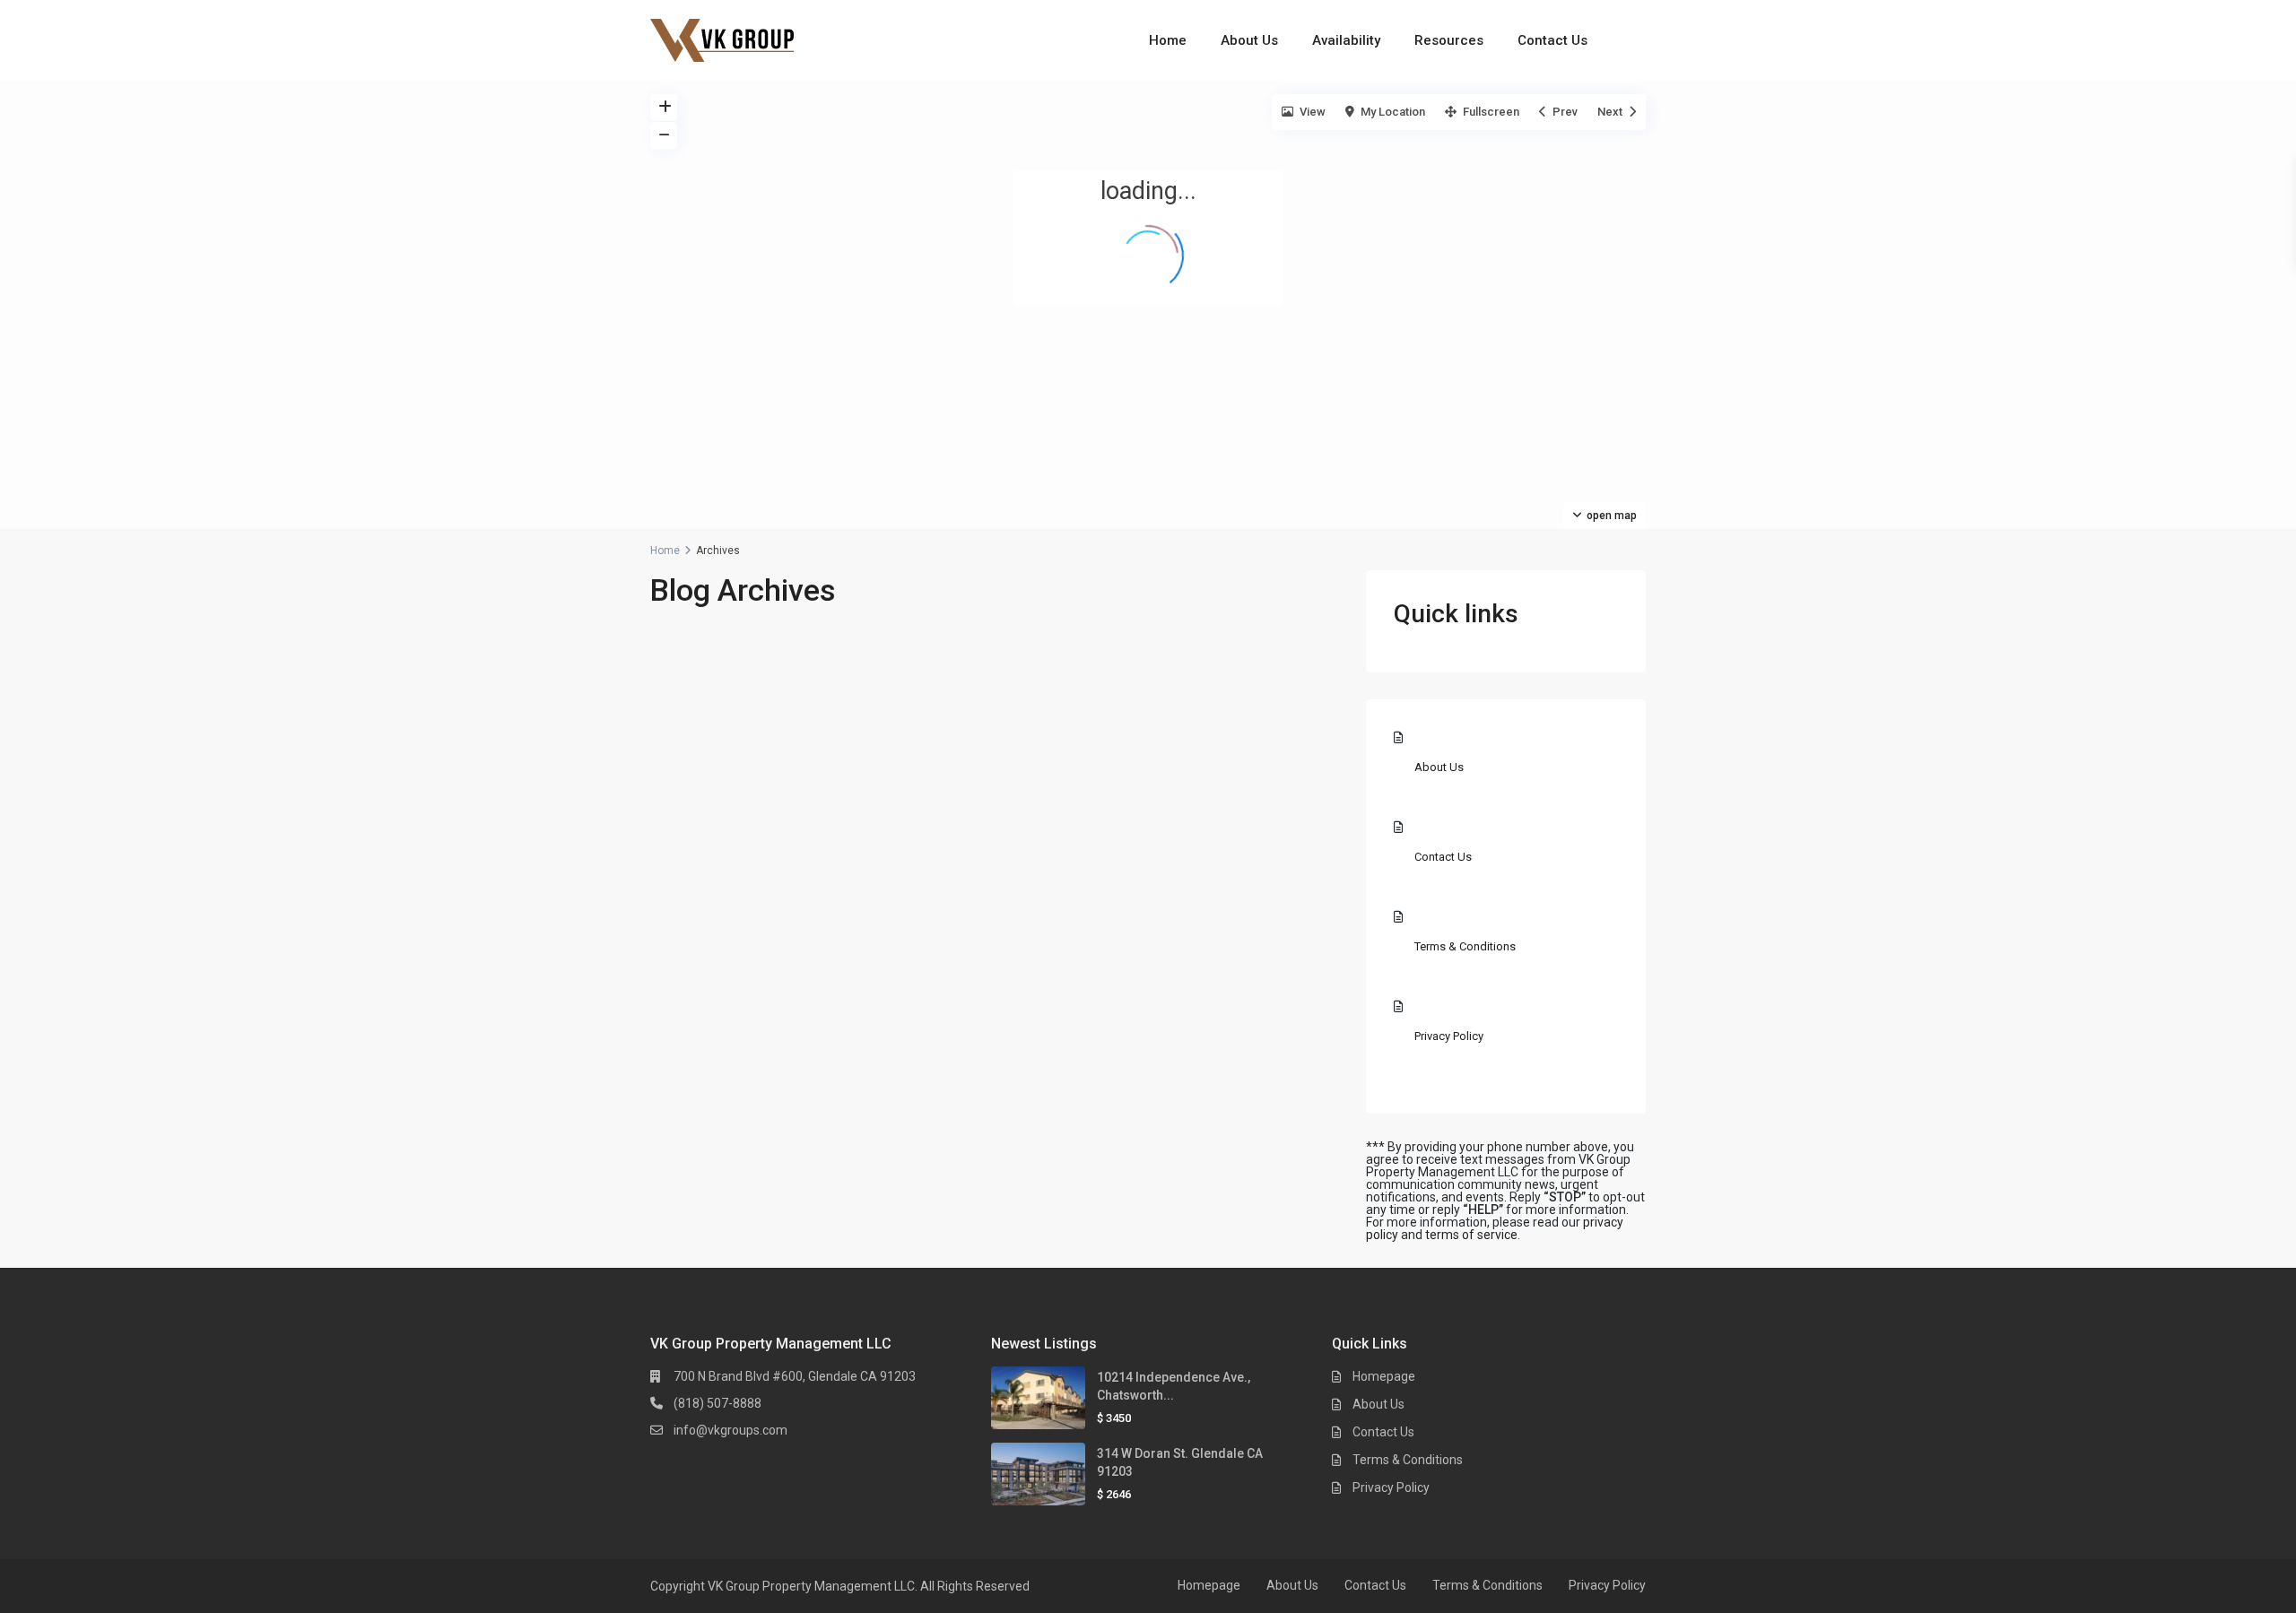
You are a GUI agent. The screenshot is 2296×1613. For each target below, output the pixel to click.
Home (1168, 40)
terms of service (1471, 1235)
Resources (1449, 40)
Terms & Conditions (1465, 946)
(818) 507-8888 (717, 1403)
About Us (1249, 40)
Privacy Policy (1449, 1036)
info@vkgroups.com (731, 1430)
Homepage (1384, 1376)
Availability (1346, 40)
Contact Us (1552, 40)
